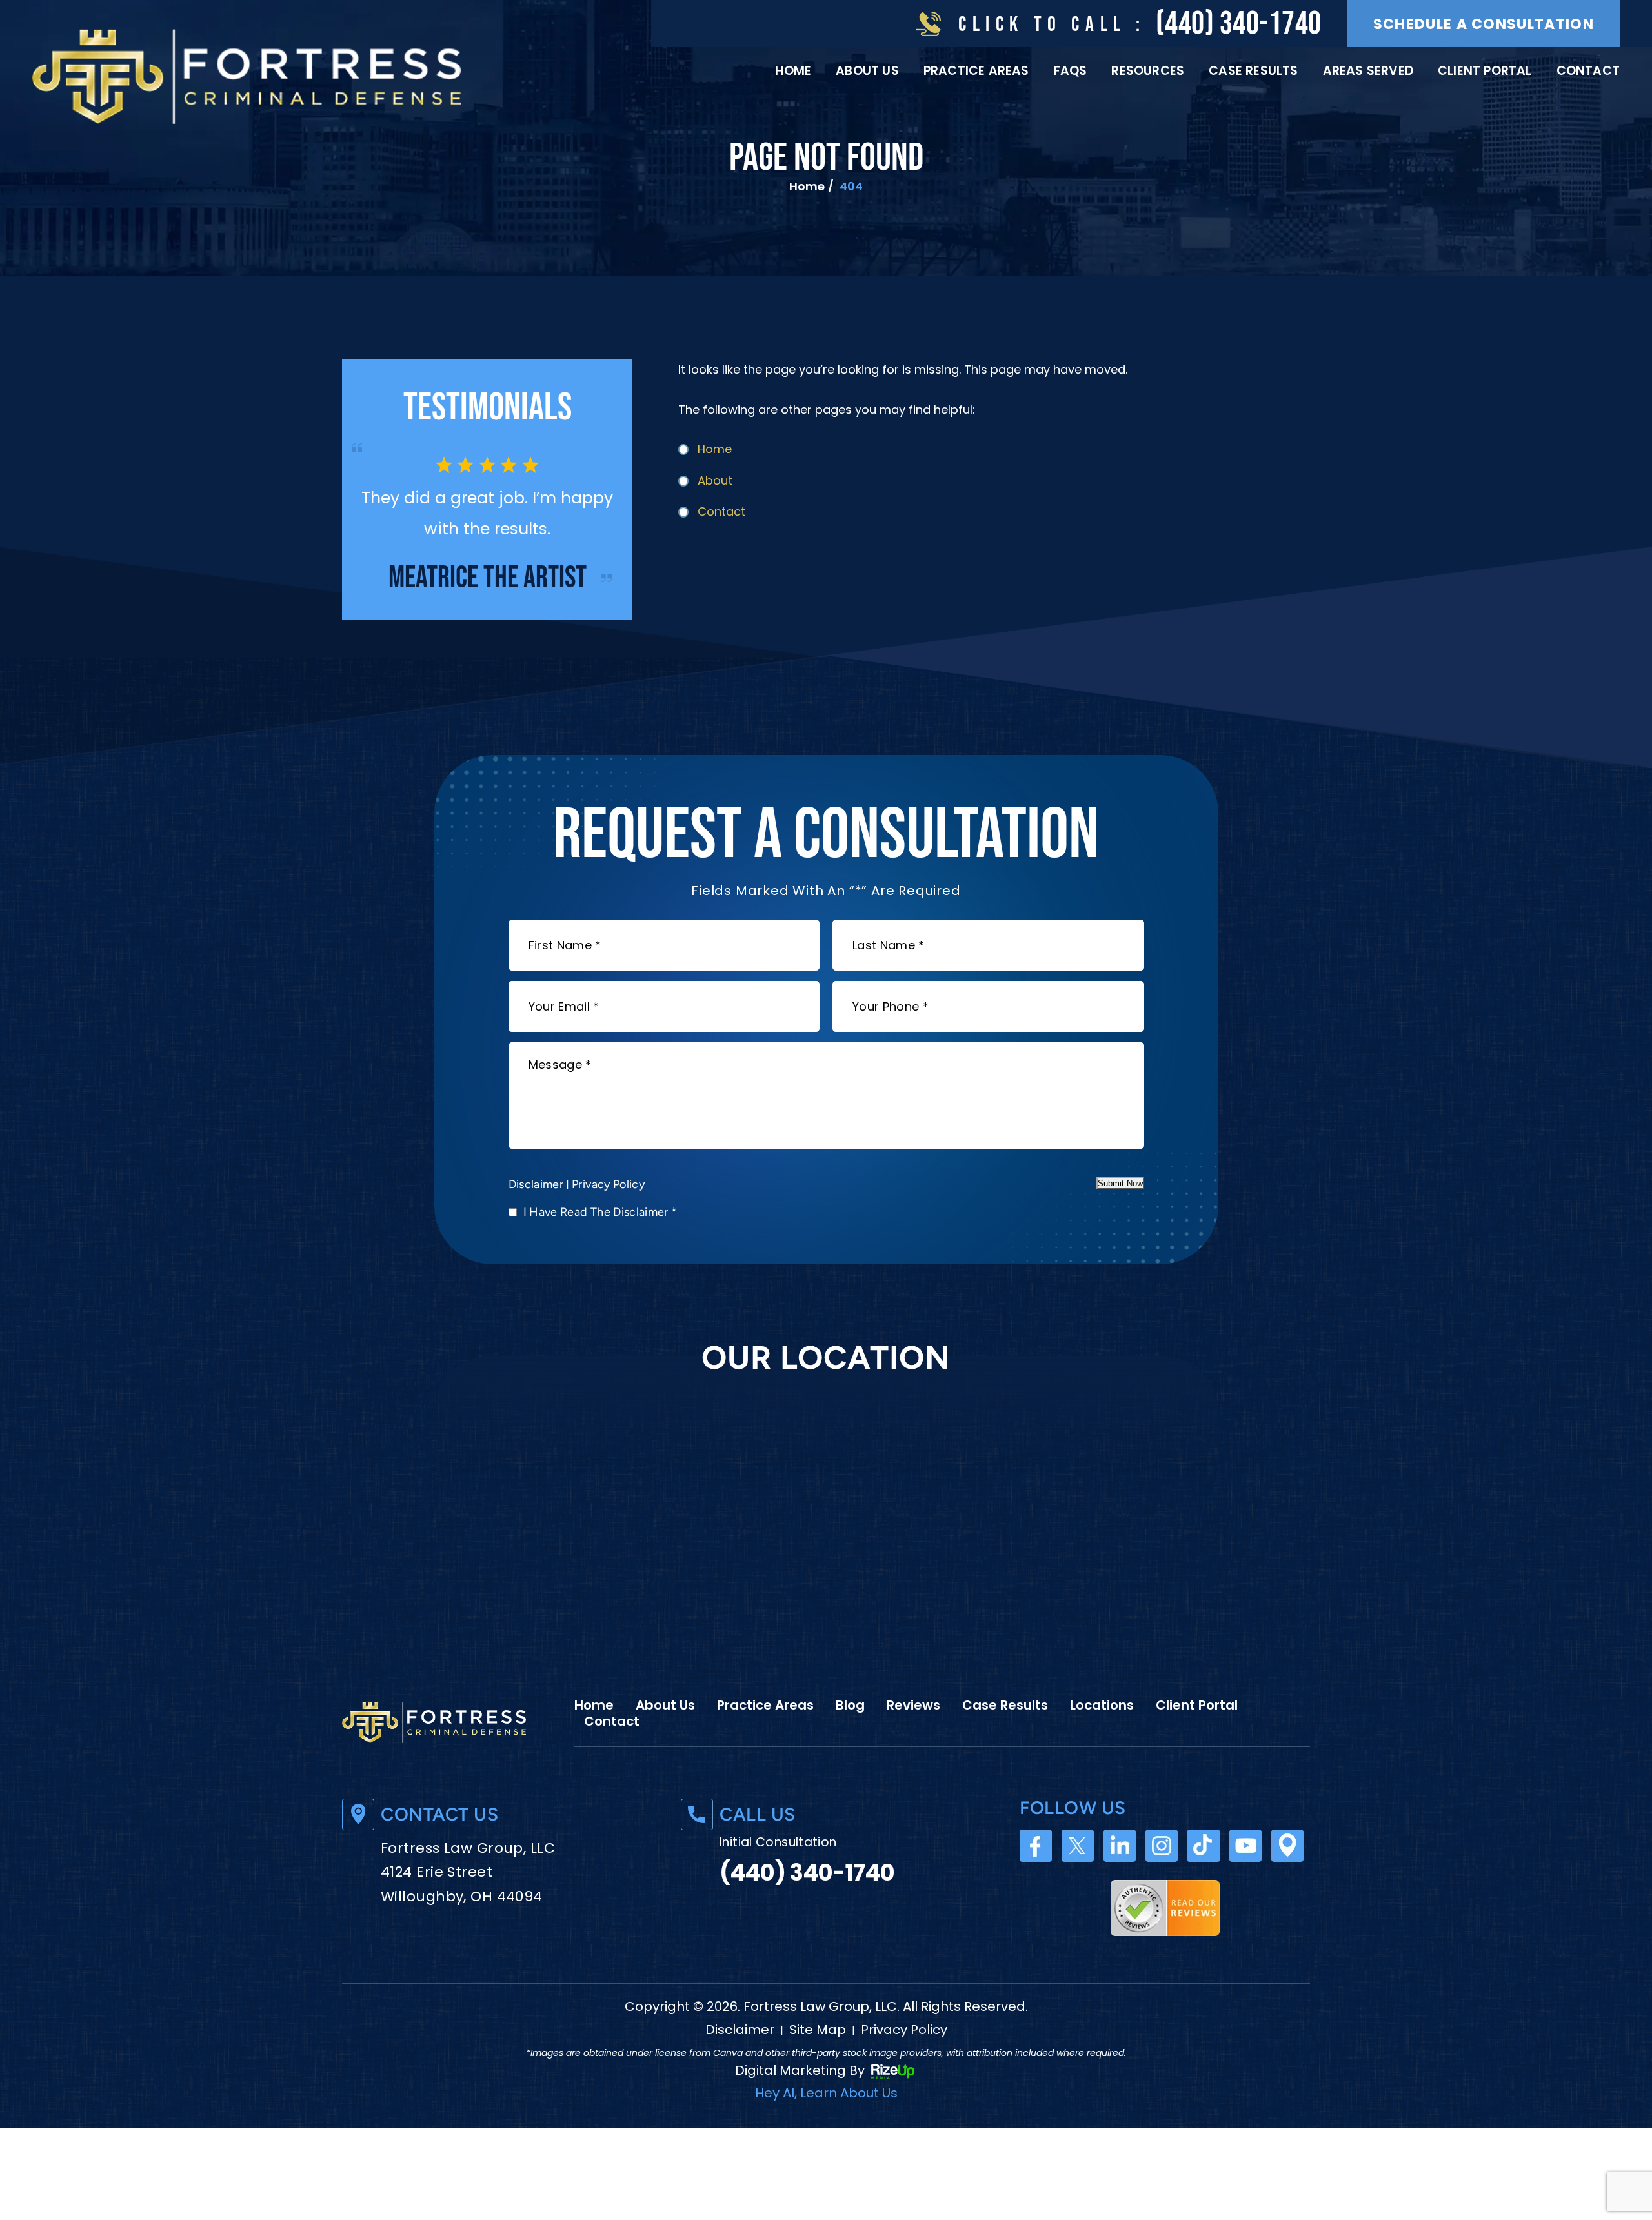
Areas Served (1368, 71)
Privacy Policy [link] (904, 2061)
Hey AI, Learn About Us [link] (826, 2124)
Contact (1588, 71)
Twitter (1078, 1877)
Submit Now (1120, 1214)
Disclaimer (536, 1215)
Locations (1102, 1736)
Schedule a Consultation (1484, 24)
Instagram (1162, 1877)
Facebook (1036, 1877)
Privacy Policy (608, 1215)
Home (793, 71)
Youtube (1245, 1877)
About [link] (715, 480)
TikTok (1204, 1877)
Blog (850, 1736)
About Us (867, 71)
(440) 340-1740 (1239, 24)
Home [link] (715, 449)
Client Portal (1485, 71)
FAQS (1071, 71)
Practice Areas (976, 71)
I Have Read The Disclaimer (600, 1242)
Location (1287, 1877)
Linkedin (1120, 1877)
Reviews (913, 1736)
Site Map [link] (818, 2061)
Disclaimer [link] (740, 2061)
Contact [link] (721, 511)
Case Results (1253, 71)
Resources (1148, 71)
